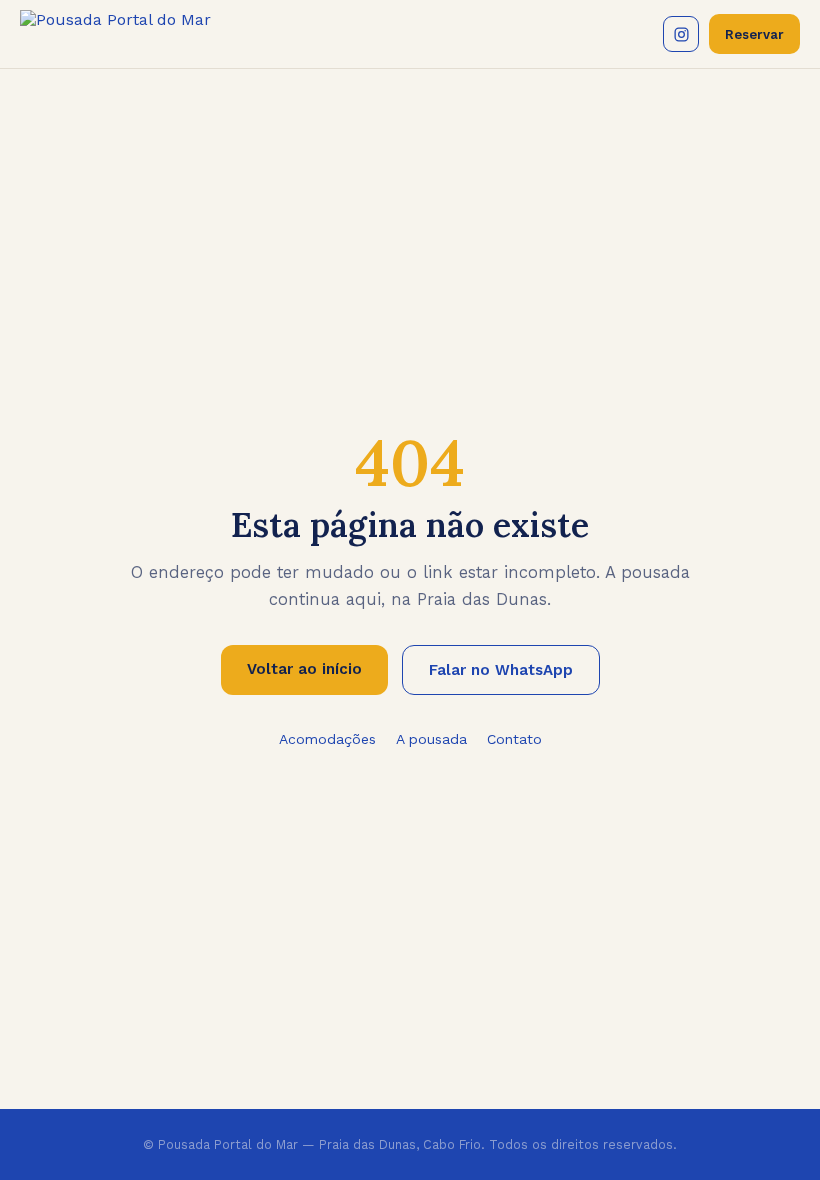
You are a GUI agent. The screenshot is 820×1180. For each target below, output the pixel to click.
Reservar (754, 34)
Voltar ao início (304, 669)
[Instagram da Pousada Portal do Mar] (681, 34)
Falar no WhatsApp (501, 670)
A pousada (431, 739)
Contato (514, 739)
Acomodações (327, 739)
